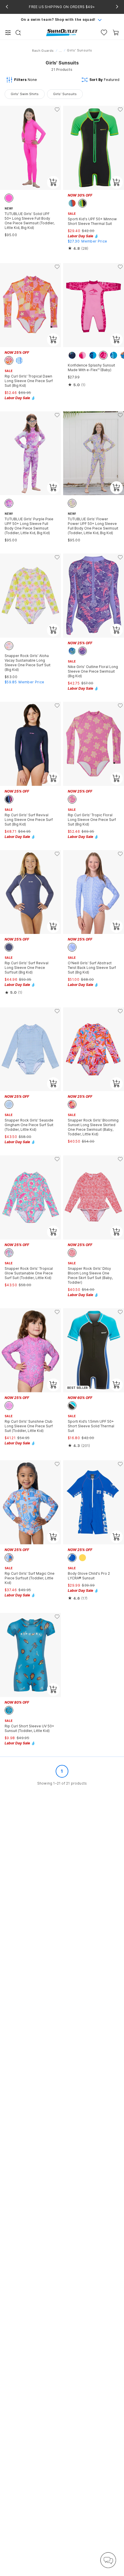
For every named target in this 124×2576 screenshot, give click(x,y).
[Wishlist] (104, 33)
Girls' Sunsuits (65, 94)
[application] (108, 2560)
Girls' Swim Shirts (25, 94)
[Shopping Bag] (116, 33)
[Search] (18, 33)
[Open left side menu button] (8, 33)
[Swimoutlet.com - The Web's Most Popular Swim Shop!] (62, 32)
